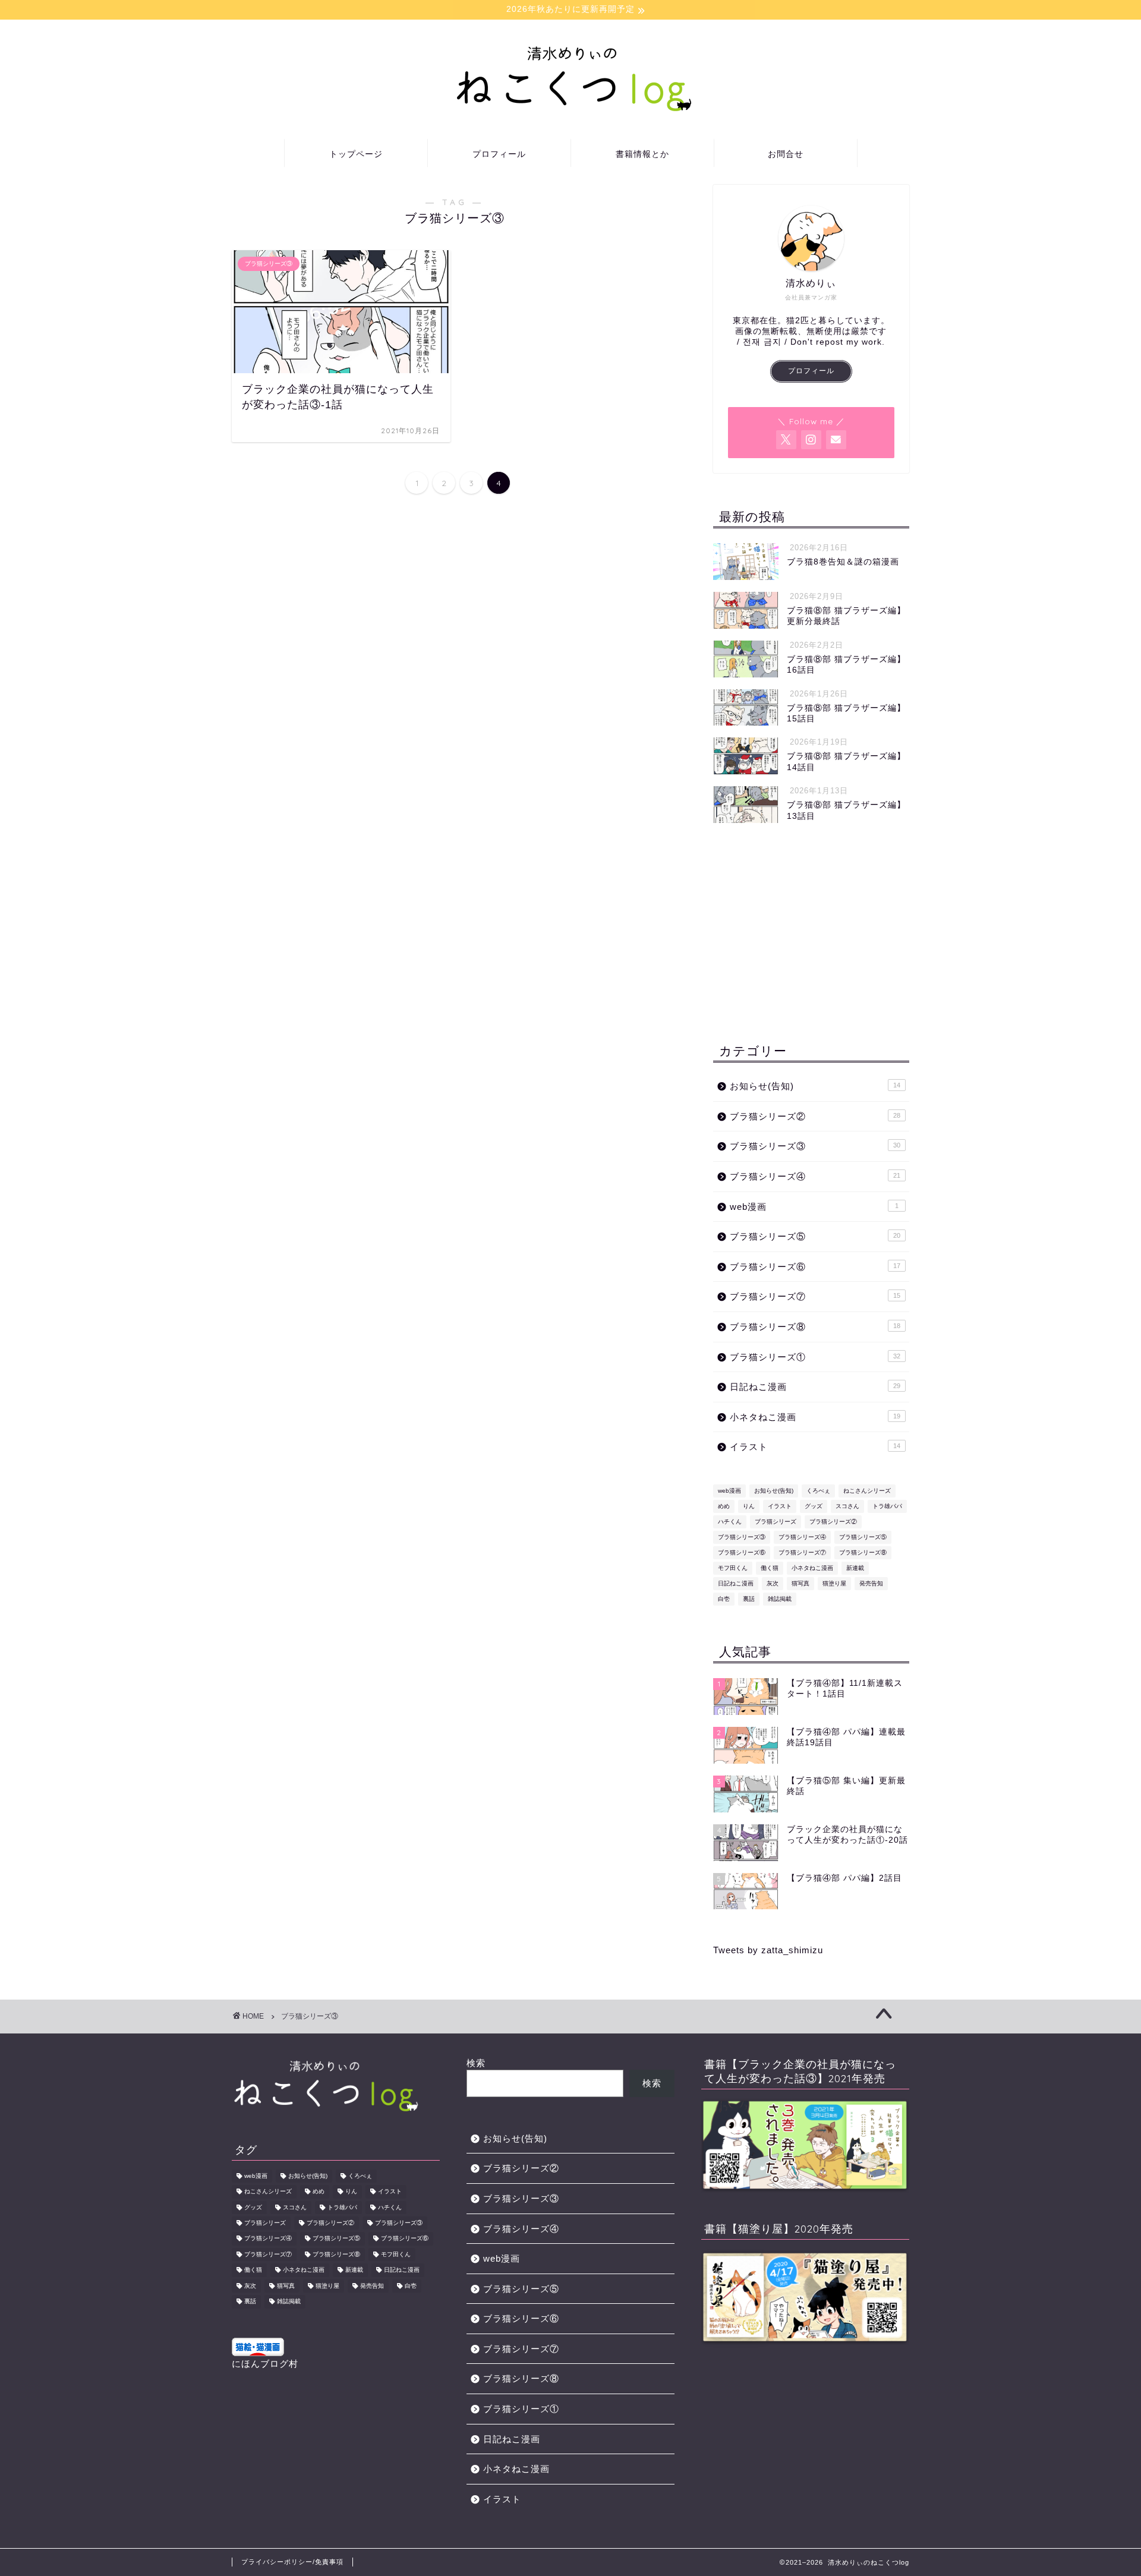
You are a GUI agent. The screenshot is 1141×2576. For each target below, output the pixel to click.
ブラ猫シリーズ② (815, 1116)
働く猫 (770, 1568)
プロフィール (499, 154)
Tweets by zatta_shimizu (768, 1950)
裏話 (749, 1599)
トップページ (356, 154)
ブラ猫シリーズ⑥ (815, 1267)
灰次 (773, 1583)
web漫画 (814, 1207)
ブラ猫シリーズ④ (815, 1176)
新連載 (855, 1568)
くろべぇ (818, 1491)
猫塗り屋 (834, 1583)
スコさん (847, 1506)
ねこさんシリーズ (867, 1491)
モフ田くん (733, 1568)
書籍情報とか (642, 154)
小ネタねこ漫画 (815, 1417)
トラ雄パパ (887, 1506)
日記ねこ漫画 (815, 1387)
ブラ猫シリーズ (776, 1522)
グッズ (814, 1506)
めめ (724, 1506)
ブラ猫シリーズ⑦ (815, 1296)
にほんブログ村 (265, 2364)
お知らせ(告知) (815, 1086)
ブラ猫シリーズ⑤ (815, 1236)
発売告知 (871, 1583)
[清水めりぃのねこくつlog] (570, 110)
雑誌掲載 (780, 1599)
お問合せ (786, 154)
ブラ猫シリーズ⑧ (815, 1327)
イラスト (815, 1447)
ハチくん (730, 1522)
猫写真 (800, 1583)
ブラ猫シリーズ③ (815, 1146)
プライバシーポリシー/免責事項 (292, 2562)
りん (749, 1506)
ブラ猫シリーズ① (815, 1357)
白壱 (724, 1599)
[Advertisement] (811, 933)
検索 (476, 2063)
